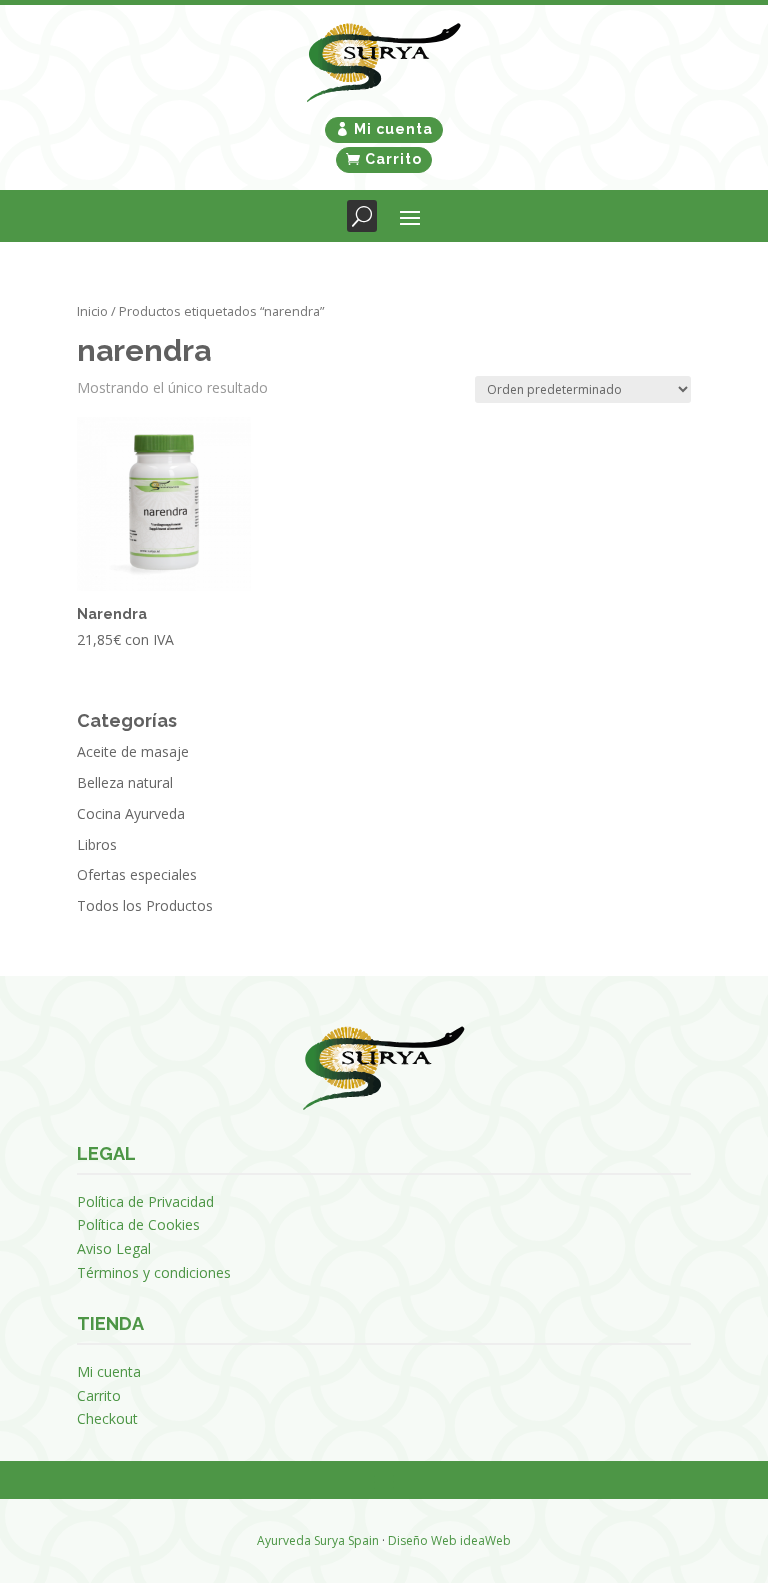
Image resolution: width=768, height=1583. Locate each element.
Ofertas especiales (137, 874)
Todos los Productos (145, 905)
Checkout (107, 1418)
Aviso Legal (114, 1248)
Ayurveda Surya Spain (318, 1540)
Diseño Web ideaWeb (449, 1540)
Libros (97, 844)
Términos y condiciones (154, 1272)
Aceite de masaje (133, 751)
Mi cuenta (393, 129)
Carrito (393, 159)
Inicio (92, 311)
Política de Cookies (138, 1224)
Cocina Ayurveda (131, 813)
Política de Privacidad (145, 1201)
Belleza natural (125, 782)
